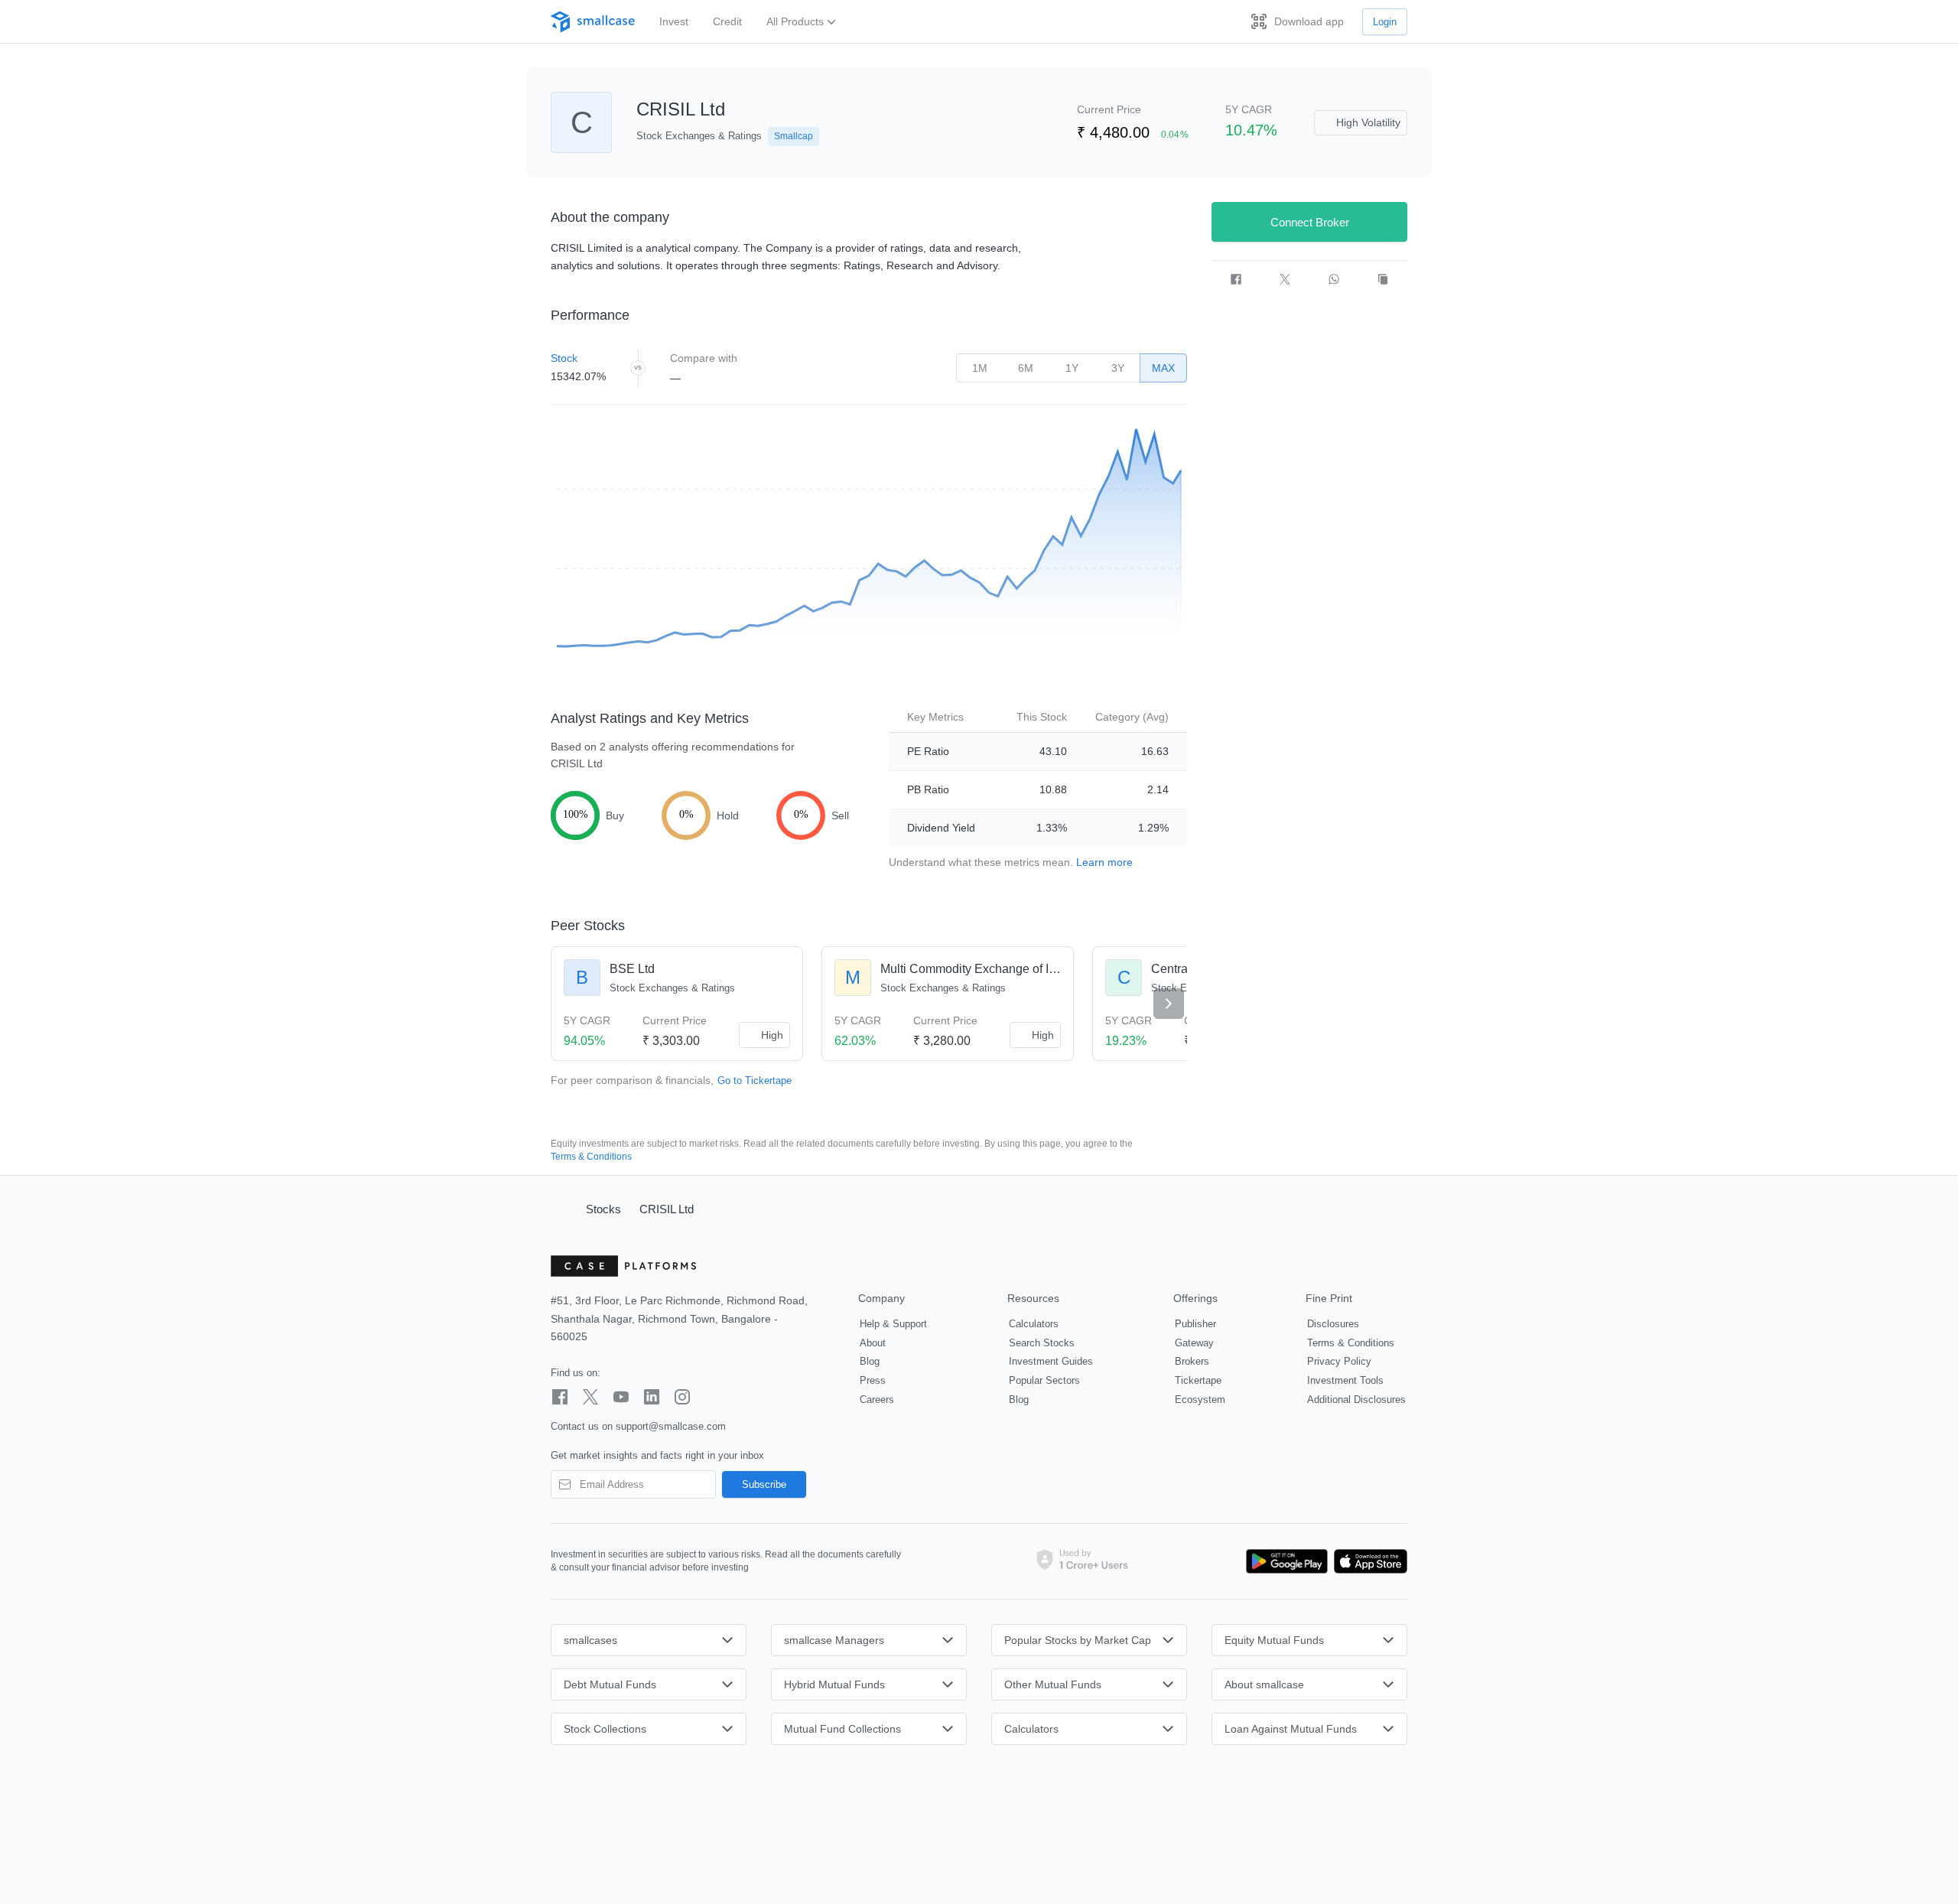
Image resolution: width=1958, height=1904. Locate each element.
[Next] (1169, 1004)
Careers (877, 1400)
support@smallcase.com (671, 1426)
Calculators (1034, 1324)
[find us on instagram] (682, 1397)
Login (1385, 22)
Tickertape (1198, 1380)
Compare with (704, 358)
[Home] (561, 1209)
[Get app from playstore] (1287, 1561)
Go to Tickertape (755, 1081)
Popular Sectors (1044, 1380)
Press (873, 1380)
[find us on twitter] (590, 1397)
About (873, 1343)
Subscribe (764, 1484)
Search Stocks (1042, 1343)
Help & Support (893, 1324)
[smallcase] (593, 22)
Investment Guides (1051, 1361)
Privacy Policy (1339, 1361)
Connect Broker (1310, 222)
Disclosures (1333, 1324)
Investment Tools (1345, 1380)
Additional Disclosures (1356, 1400)
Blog (870, 1361)
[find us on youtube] (621, 1397)
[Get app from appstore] (1368, 1561)
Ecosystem (1200, 1400)
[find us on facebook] (560, 1397)
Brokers (1192, 1361)
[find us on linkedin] (652, 1397)
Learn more (1104, 862)
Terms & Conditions (591, 1157)
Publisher (1195, 1324)
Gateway (1194, 1343)
